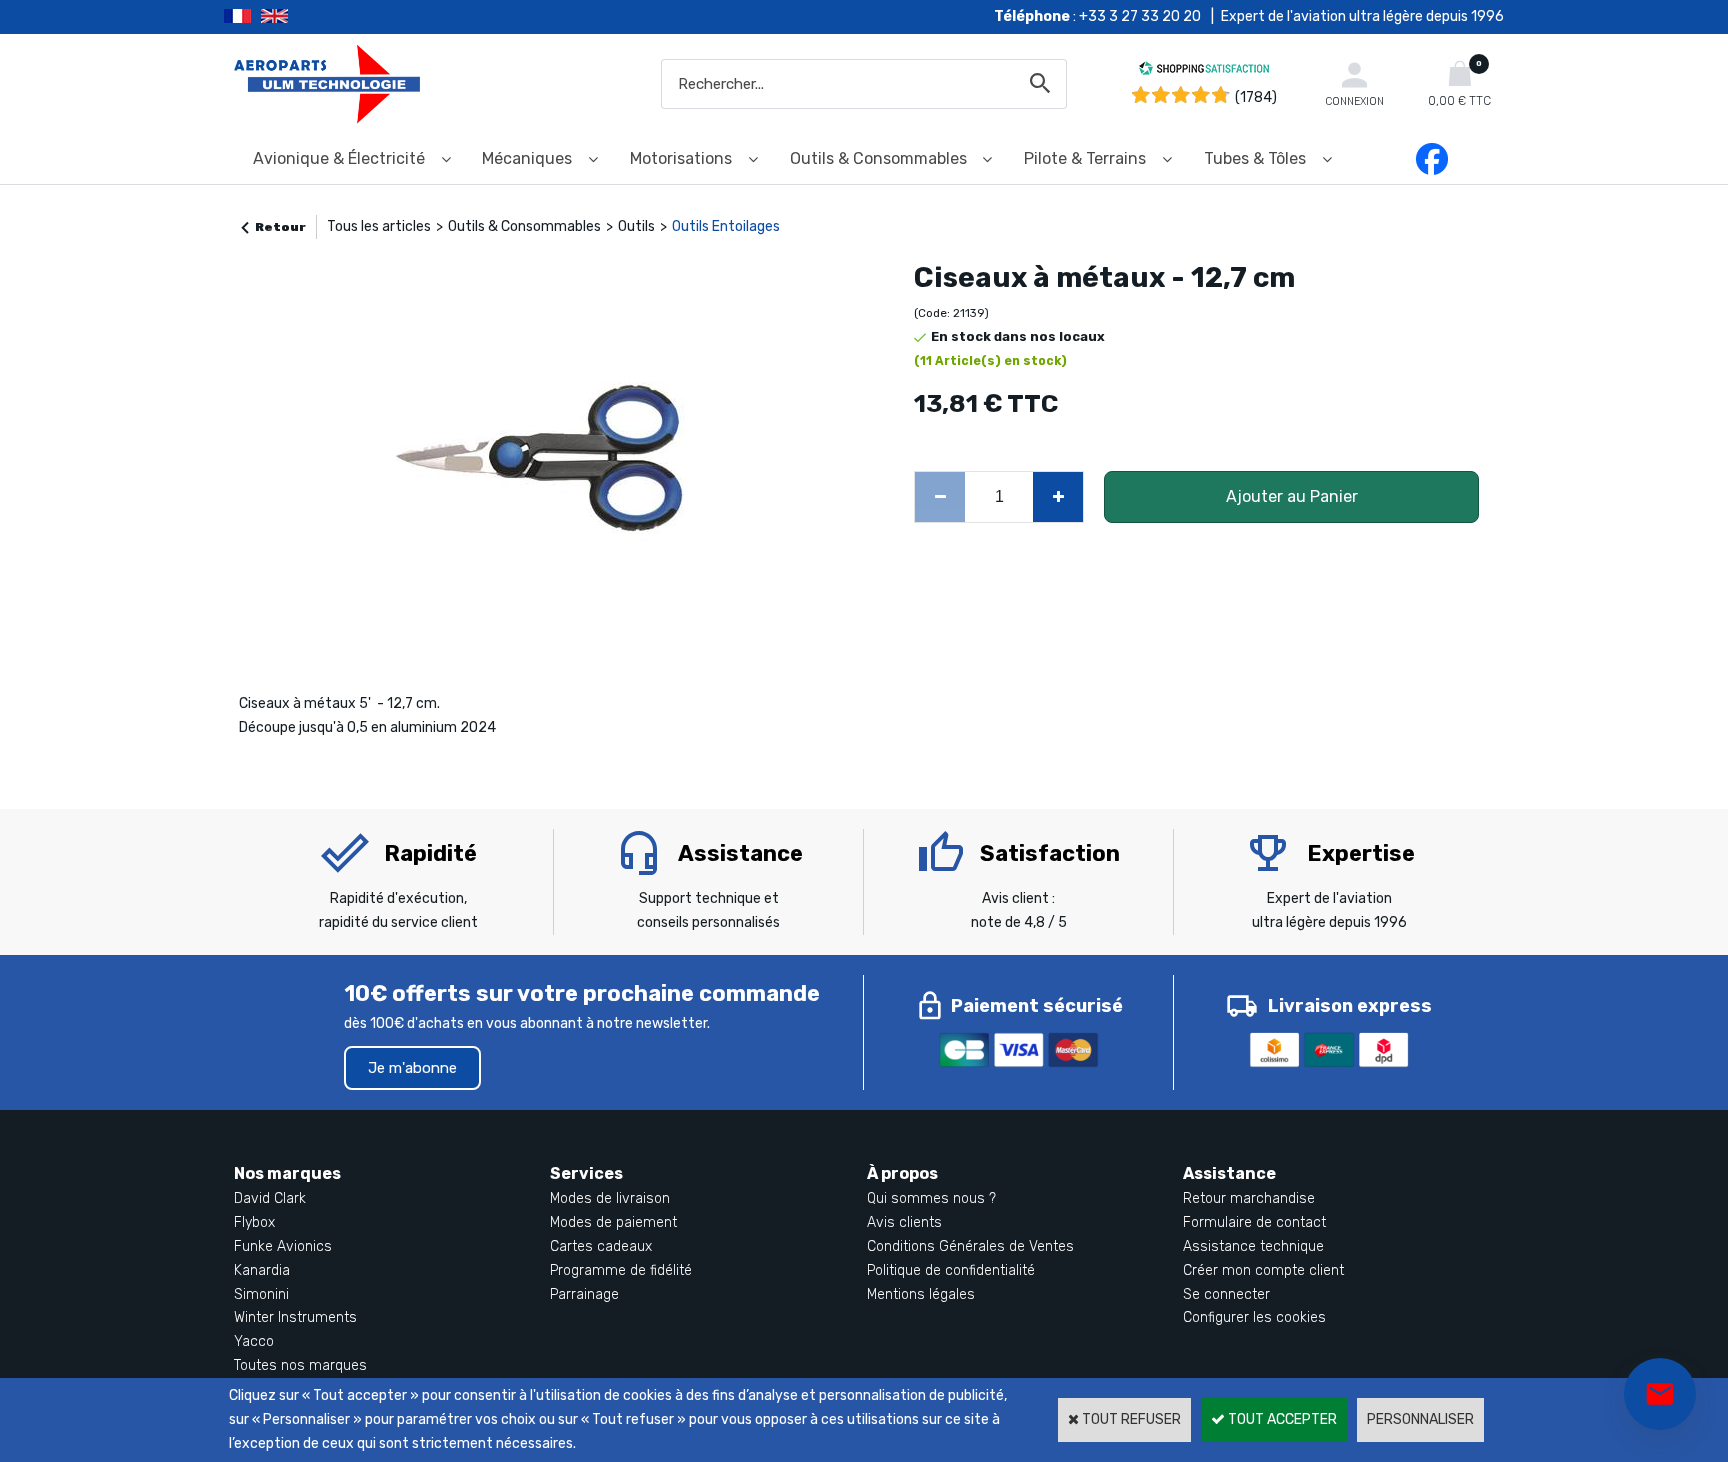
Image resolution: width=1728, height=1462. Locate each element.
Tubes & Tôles (1255, 158)
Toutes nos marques (300, 1365)
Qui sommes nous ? (931, 1198)
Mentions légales (921, 1294)
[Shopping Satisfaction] (1204, 71)
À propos (902, 1173)
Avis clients (904, 1222)
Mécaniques (527, 158)
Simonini (261, 1294)
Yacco (254, 1341)
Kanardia (262, 1270)
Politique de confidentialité (951, 1270)
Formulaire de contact (1254, 1222)
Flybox (254, 1222)
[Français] (242, 17)
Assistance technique (1253, 1246)
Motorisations (681, 158)
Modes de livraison (610, 1198)
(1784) (1256, 97)
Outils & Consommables (878, 158)
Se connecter (1226, 1294)
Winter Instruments (295, 1317)
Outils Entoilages (726, 226)
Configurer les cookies (1254, 1317)
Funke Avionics (283, 1246)
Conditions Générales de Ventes (970, 1246)
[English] (299, 17)
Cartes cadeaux (601, 1246)
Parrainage (584, 1294)
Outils (636, 226)
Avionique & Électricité (339, 158)
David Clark (270, 1198)
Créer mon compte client (1263, 1270)
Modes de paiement (613, 1222)
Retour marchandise (1249, 1198)
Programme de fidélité (621, 1270)
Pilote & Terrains (1085, 158)
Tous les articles (379, 226)
